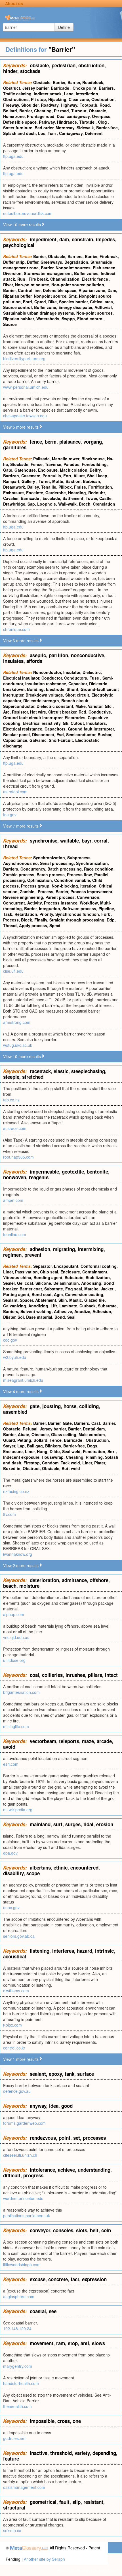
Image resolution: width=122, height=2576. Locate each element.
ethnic (61, 1868)
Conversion (88, 897)
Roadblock (93, 82)
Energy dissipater (75, 307)
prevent (33, 1255)
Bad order (44, 128)
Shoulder (30, 105)
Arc (6, 712)
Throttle (87, 122)
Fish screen (104, 268)
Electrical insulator (21, 678)
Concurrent (14, 903)
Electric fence (95, 279)
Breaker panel (16, 734)
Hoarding (77, 493)
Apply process (33, 925)
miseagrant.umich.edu (23, 1380)
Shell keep (97, 476)
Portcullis (52, 476)
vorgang (93, 442)
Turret (44, 481)
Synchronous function (77, 914)
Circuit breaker (62, 712)
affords (34, 661)
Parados (71, 464)
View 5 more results (21, 427)
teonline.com (15, 1234)
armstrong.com (17, 1022)
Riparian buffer (17, 296)
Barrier (59, 82)
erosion (105, 1824)
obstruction (91, 65)
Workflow (89, 903)
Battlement (73, 498)
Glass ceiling (64, 1434)
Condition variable (72, 880)
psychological (19, 245)
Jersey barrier (35, 88)
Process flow (79, 875)
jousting (51, 1406)
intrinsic (104, 1951)
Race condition (99, 869)
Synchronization (49, 858)
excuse (38, 2279)
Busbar (104, 734)
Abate (24, 1434)
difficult (12, 2175)
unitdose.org (14, 1660)
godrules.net (14, 2438)
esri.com (11, 1764)
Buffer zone (45, 307)
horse (70, 1406)
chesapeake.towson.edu (25, 416)
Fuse (95, 678)
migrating (64, 1249)
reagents (39, 1177)
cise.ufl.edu (13, 971)
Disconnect (43, 734)
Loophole (47, 504)
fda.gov (10, 815)
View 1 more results (21, 2059)
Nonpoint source (50, 296)
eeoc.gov (11, 1907)
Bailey (33, 487)
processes (94, 2138)
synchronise (44, 841)
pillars (95, 1675)
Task (8, 914)
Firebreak (109, 256)
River (8, 285)
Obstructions (16, 99)
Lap (21, 1446)
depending (104, 2453)
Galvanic (38, 740)
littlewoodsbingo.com (22, 2265)
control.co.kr (14, 2048)
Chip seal (49, 1272)
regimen (12, 1255)
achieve (66, 2170)
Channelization (65, 279)
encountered (84, 1868)
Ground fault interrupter (91, 729)
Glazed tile (94, 1300)
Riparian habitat (19, 319)
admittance (74, 1580)
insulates (13, 661)
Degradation (76, 262)
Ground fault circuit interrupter (33, 717)
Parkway (47, 122)
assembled (15, 1412)
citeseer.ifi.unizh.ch (20, 2155)
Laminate (68, 1306)
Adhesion (102, 1311)
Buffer (33, 262)
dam (64, 239)
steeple (11, 1077)
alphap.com (14, 1614)
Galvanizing (15, 1306)
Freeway (11, 105)
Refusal (30, 1429)
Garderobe (56, 493)
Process (46, 891)
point (65, 2138)
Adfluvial (103, 307)
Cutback (88, 1306)
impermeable (44, 1172)
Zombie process (19, 875)
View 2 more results (21, 1565)
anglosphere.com (19, 2296)
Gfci (109, 706)
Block (27, 920)
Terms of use (105, 2570)
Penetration (94, 1451)
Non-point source (32, 285)
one (77, 2421)
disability (13, 1873)
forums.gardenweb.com (24, 2123)
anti (85, 2343)
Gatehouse (25, 470)
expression (94, 2279)
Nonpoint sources (73, 268)
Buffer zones (86, 273)
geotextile (73, 1172)
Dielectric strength (41, 701)
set (77, 2138)
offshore (99, 1580)
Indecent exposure (21, 1457)
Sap (31, 504)
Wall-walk (67, 504)
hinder (10, 71)
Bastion (73, 481)
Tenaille (49, 487)
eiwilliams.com (16, 1991)
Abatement (46, 1300)
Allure (79, 476)
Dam (112, 290)
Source (10, 324)
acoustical (15, 1956)
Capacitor (78, 684)
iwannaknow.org (18, 1554)
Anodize (82, 1311)
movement (42, 2343)
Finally (41, 920)
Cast (96, 1423)
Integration (50, 908)
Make (81, 706)
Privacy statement (73, 2570)
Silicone (43, 1283)
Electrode (55, 689)
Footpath (88, 105)
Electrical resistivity (42, 723)
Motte (58, 481)
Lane (69, 94)
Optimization (40, 880)
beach (10, 1586)
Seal (71, 1317)
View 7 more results (21, 826)
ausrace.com (15, 1128)
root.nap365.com (18, 1157)
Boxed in (12, 1468)
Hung (42, 1451)
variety (82, 2453)
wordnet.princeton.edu (23, 2198)
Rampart (11, 481)
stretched (33, 1077)
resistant (93, 2502)
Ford (28, 302)
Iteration (88, 886)
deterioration (44, 1580)
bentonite (97, 1172)
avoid (9, 1747)
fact (75, 2279)
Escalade (51, 498)
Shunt (72, 689)
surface (86, 2074)
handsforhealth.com (21, 2383)
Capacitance (15, 740)
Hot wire (38, 712)
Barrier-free (107, 128)
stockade (30, 71)
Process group (35, 886)
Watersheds (48, 319)
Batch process (51, 875)
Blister (9, 1317)
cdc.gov (10, 1340)
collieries (52, 1675)
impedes (105, 239)
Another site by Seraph (44, 2559)
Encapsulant (66, 1266)
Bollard (10, 111)
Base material (39, 1317)
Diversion (12, 273)
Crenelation (104, 504)
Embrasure (13, 493)
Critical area (101, 302)
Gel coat (25, 1283)
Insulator (72, 672)
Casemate (31, 476)
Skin (63, 1300)
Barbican (91, 481)
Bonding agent (48, 1277)
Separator (42, 1266)
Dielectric (92, 672)
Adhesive (63, 1311)
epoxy (55, 2074)
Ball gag (35, 1446)
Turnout (79, 111)
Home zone (14, 116)
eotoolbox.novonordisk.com (28, 213)
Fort (67, 476)
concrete (58, 2279)
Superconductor (19, 706)
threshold (61, 2453)
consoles (63, 2230)
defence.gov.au (17, 2091)
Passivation (26, 1272)
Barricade (61, 88)
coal (34, 1675)
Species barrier (73, 302)
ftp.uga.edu (13, 156)
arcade (104, 1741)
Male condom (92, 1434)
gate (35, 1406)
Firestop (32, 1463)
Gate (8, 470)
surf (58, 1824)
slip (76, 2502)
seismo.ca (12, 2530)
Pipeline (106, 908)
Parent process (60, 897)
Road (105, 105)
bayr (87, 841)
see (53, 2311)
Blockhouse (93, 459)
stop (73, 2343)
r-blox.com (12, 2025)
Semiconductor (81, 734)
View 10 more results (22, 225)
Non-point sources (94, 313)
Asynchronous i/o (20, 863)
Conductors (76, 678)
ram (61, 2343)
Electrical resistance (23, 729)
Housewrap (53, 1457)
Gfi (66, 723)
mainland (40, 1824)
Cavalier (11, 498)
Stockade (19, 464)
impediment (43, 239)
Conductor (52, 678)
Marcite (91, 1289)
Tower (91, 498)
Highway (69, 105)
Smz (73, 296)
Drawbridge (14, 504)
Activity (34, 903)
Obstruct (12, 88)
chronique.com (16, 629)
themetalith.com (17, 2406)
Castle (105, 498)
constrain (82, 239)
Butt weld (71, 1468)
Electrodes (75, 717)
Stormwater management (48, 273)
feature (11, 2459)
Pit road (61, 111)
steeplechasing (88, 1071)
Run (22, 279)
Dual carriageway (73, 116)
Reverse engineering (23, 897)
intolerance (42, 2170)
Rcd (82, 712)
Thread (10, 925)
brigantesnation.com (21, 1692)
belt (94, 2230)
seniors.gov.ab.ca (19, 1936)
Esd (60, 734)
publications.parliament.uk (27, 2216)
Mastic (76, 1300)
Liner (8, 1272)
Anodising (91, 1283)
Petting (24, 1440)
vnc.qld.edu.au (16, 1637)
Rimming (94, 1457)
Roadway (50, 105)
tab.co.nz (11, 1100)
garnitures (15, 447)
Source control (17, 307)
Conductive (100, 712)
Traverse (53, 464)
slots (82, 2230)
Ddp (111, 920)
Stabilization (98, 1277)
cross (64, 2421)
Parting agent (16, 1294)
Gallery (29, 481)
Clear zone (79, 99)
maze (88, 1741)
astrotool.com (15, 792)
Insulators (96, 723)
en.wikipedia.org (18, 1810)
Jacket (108, 1289)
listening (40, 1951)
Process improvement (91, 891)
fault (64, 2502)
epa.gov (10, 1853)
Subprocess (79, 858)
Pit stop (38, 99)
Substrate (74, 1277)
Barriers (106, 88)
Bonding (35, 689)
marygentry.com (18, 2366)
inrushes (75, 1675)
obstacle (39, 65)
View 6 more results (21, 641)
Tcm (52, 133)
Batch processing (65, 869)
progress (33, 2175)
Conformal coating (99, 1266)
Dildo (55, 1451)
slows (98, 2343)
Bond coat (42, 1294)
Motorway (65, 128)
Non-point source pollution (78, 285)
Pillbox (65, 487)
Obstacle (42, 82)
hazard (85, 1951)
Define (64, 27)
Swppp (68, 319)
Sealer (9, 1283)
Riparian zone (92, 290)
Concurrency (33, 869)
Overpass (101, 116)
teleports (69, 1741)
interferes (63, 1951)
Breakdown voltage (44, 695)
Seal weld (71, 1451)
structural (14, 2508)
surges (73, 1824)
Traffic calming (17, 94)
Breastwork (14, 487)
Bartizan (11, 476)
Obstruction (103, 99)
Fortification (100, 487)
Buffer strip (14, 262)
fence (36, 442)
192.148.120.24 (17, 2328)
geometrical (43, 2502)
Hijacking (57, 99)
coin (106, 2230)
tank (70, 2074)
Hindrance (67, 122)
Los (42, 133)
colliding (89, 1406)
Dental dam (94, 1429)
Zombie (28, 891)
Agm (58, 1294)
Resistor (20, 712)
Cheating (43, 111)
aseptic (38, 655)
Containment (95, 1272)
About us (14, 3)
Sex (112, 1451)
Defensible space (20, 122)
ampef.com (13, 1200)
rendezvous (43, 2138)
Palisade (41, 459)
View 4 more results (21, 1391)
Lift (54, 1306)
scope (33, 1873)
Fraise (80, 487)
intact (111, 1675)
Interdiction (87, 94)
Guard (9, 1440)
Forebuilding (94, 464)
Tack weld (70, 1463)
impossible (42, 2421)
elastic (61, 1071)
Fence (37, 464)
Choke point (85, 88)
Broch (85, 504)
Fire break (38, 279)
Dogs (92, 1446)
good (67, 2106)
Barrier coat (31, 1289)
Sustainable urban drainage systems (39, 313)
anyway (38, 2106)
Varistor (95, 706)
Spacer (26, 1300)
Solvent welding (36, 1311)
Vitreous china (17, 1277)
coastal (38, 2311)
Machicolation (74, 470)
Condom (50, 1463)
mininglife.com (16, 1726)
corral (101, 841)
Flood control (90, 319)
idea (54, 2106)
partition (58, 655)
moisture (29, 1586)
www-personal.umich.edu (26, 387)
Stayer (9, 1446)
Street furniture (18, 128)
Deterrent (94, 133)
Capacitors (55, 729)
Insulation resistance (46, 684)
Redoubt (97, 493)
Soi (21, 1317)
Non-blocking (65, 886)
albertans (40, 1868)
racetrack (40, 1071)
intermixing (91, 1249)
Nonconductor (47, 672)
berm (51, 442)
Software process (79, 908)
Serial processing (57, 863)
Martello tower (66, 459)
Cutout (77, 723)
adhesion (40, 1249)
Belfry (95, 470)
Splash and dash (19, 133)
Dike (52, 302)
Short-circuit (61, 740)
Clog (103, 122)
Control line (29, 290)
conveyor (40, 2230)
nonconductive (88, 655)
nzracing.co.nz (16, 1491)
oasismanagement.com (24, 2487)
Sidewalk (85, 128)
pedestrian (64, 65)
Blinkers (53, 1446)
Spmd (55, 925)
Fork (106, 914)
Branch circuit (75, 701)
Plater (100, 1463)
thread (10, 846)
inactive (39, 2453)
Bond (60, 1317)
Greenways (51, 262)
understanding (94, 2170)
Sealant (10, 1300)
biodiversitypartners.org (24, 358)
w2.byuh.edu (15, 1357)
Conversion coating (84, 1294)
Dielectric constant (55, 706)
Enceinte (35, 493)
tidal (88, 1824)
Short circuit (77, 695)
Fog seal (74, 1289)
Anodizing (38, 1306)
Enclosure (48, 470)
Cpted (40, 302)
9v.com (10, 1514)
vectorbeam (43, 1741)
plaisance (70, 442)
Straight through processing (77, 920)
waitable (70, 841)
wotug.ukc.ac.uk (18, 1045)
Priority (46, 914)
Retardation (26, 914)
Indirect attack (48, 94)
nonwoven (15, 1177)
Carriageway (71, 133)
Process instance (61, 903)
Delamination (66, 1283)
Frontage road (41, 116)
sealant (38, 2074)
